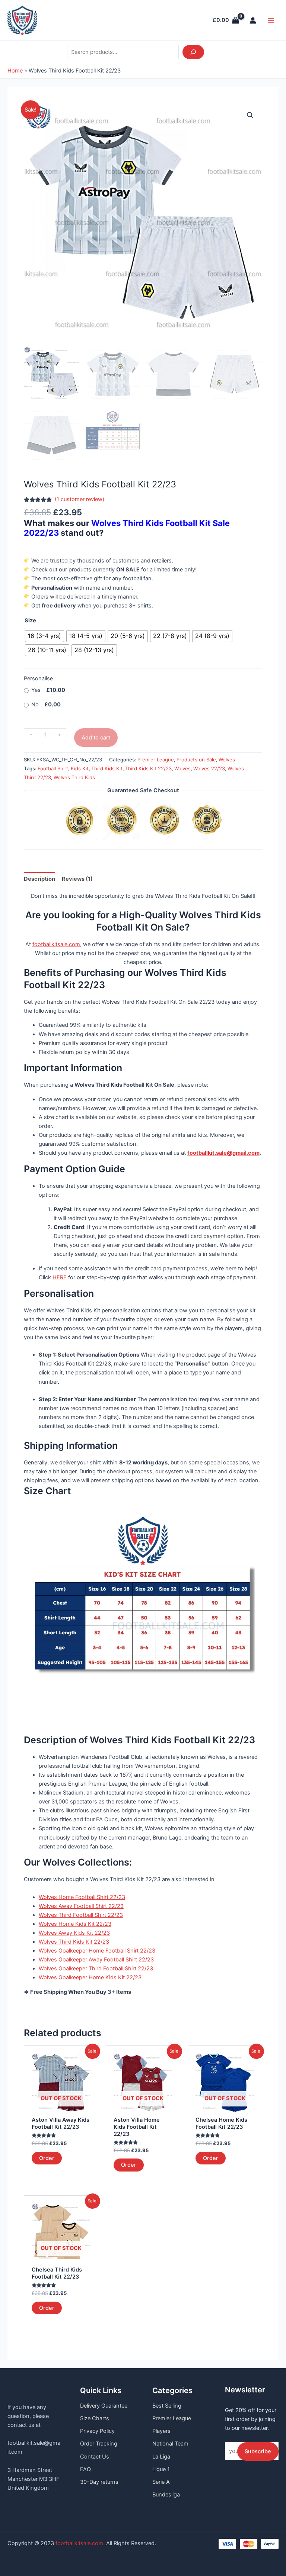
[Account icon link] (253, 20)
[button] (250, 115)
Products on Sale (196, 760)
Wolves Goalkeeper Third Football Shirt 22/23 (96, 1969)
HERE (60, 1277)
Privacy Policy (97, 2431)
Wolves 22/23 (209, 768)
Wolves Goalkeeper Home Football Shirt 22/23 (97, 1951)
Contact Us (95, 2457)
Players (161, 2431)
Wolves (227, 760)
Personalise (38, 678)
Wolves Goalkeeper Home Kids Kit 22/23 (90, 1977)
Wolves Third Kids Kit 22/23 (74, 1942)
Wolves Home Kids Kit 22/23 (75, 1924)
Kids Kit (80, 768)
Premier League (156, 760)
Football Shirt (53, 768)
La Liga (161, 2457)
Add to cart (96, 738)
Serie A (161, 2482)
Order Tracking (99, 2444)
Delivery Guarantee (104, 2406)
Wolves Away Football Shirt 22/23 (81, 1906)
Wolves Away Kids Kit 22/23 (74, 1933)
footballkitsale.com (56, 944)
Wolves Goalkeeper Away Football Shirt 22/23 (96, 1960)
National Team (170, 2444)
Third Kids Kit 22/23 (148, 768)
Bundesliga (166, 2495)
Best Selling (167, 2406)
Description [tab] (39, 879)
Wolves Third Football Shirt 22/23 (81, 1915)
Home (15, 71)
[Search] (193, 52)
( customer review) (80, 499)
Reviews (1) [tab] (77, 879)
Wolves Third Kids (74, 777)
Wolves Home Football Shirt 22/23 (82, 1897)
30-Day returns (99, 2482)
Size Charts (95, 2418)
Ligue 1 (161, 2469)
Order (47, 2158)
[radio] (45, 636)
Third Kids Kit (107, 768)
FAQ (85, 2469)
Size (30, 620)
